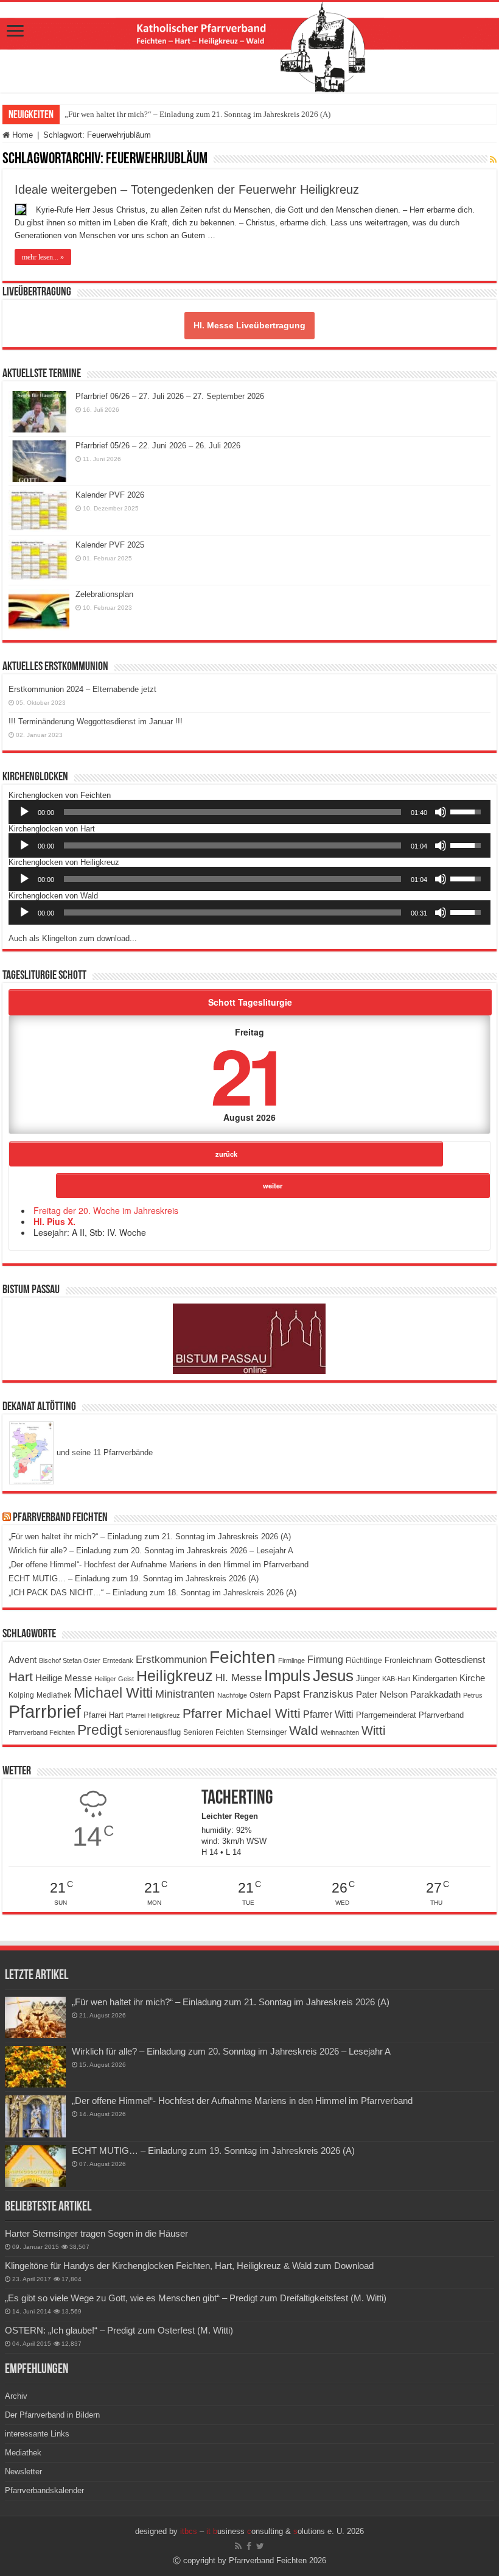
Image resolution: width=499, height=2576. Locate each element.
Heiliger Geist (114, 1679)
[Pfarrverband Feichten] (249, 47)
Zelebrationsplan (104, 594)
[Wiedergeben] (24, 812)
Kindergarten (435, 1679)
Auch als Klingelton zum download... (73, 938)
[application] (249, 812)
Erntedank (118, 1660)
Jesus (333, 1676)
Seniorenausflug (152, 1732)
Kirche (472, 1678)
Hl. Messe (239, 1678)
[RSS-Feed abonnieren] (493, 160)
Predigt (99, 1730)
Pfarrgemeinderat (386, 1715)
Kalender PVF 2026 (110, 495)
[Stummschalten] (441, 812)
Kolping (21, 1695)
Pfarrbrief (45, 1711)
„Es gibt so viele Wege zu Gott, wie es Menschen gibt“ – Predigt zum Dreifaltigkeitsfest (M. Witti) (196, 2298)
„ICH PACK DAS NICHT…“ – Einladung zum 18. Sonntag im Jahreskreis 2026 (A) (152, 1593)
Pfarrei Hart (103, 1715)
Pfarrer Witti (328, 1714)
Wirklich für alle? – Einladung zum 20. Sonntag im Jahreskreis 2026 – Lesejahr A (151, 1551)
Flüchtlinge (364, 1660)
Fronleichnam (408, 1660)
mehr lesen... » (43, 257)
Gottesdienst (460, 1660)
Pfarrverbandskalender (44, 2490)
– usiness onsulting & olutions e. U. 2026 (272, 2531)
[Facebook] (249, 2546)
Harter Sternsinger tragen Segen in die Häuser (96, 2233)
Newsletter (23, 2472)
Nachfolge (232, 1695)
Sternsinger (267, 1732)
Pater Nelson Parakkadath (408, 1695)
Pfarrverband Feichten (60, 1518)
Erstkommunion (171, 1660)
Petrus (473, 1695)
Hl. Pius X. (54, 1221)
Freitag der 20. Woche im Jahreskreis (106, 1210)
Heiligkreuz (175, 1676)
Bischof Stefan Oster (70, 1660)
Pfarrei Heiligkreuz (153, 1715)
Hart (21, 1677)
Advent (23, 1660)
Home (21, 135)
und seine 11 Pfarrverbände (103, 1452)
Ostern (260, 1695)
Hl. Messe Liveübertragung (249, 325)
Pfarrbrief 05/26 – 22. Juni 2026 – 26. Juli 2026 (158, 446)
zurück (226, 1154)
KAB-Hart (396, 1679)
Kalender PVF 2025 (110, 545)
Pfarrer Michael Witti (242, 1713)
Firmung (325, 1659)
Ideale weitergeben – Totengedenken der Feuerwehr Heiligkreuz (187, 189)
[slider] (232, 812)
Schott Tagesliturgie (250, 1002)
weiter (273, 1185)
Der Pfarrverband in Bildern (52, 2415)
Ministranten (185, 1694)
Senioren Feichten (214, 1732)
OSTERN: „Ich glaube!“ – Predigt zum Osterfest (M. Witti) (119, 2330)
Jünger (368, 1679)
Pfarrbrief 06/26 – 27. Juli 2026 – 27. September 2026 (170, 396)
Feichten (243, 1657)
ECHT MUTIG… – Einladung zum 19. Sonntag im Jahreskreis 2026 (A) (134, 1579)
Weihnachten (340, 1732)
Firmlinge (291, 1660)
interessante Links (37, 2434)
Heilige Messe (64, 1678)
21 (247, 1074)
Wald (304, 1731)
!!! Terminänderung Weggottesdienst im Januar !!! (96, 722)
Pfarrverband (441, 1715)
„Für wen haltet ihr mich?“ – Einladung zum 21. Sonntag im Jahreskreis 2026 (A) (197, 114)
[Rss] (238, 2546)
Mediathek (54, 1695)
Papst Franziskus (314, 1694)
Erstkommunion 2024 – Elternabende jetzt (82, 689)
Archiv (16, 2396)
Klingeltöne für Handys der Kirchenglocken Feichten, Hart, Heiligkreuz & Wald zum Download (189, 2266)
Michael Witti (113, 1693)
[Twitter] (260, 2546)
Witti (373, 1731)
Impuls (287, 1676)
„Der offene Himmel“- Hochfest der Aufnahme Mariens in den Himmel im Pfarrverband (159, 1565)
